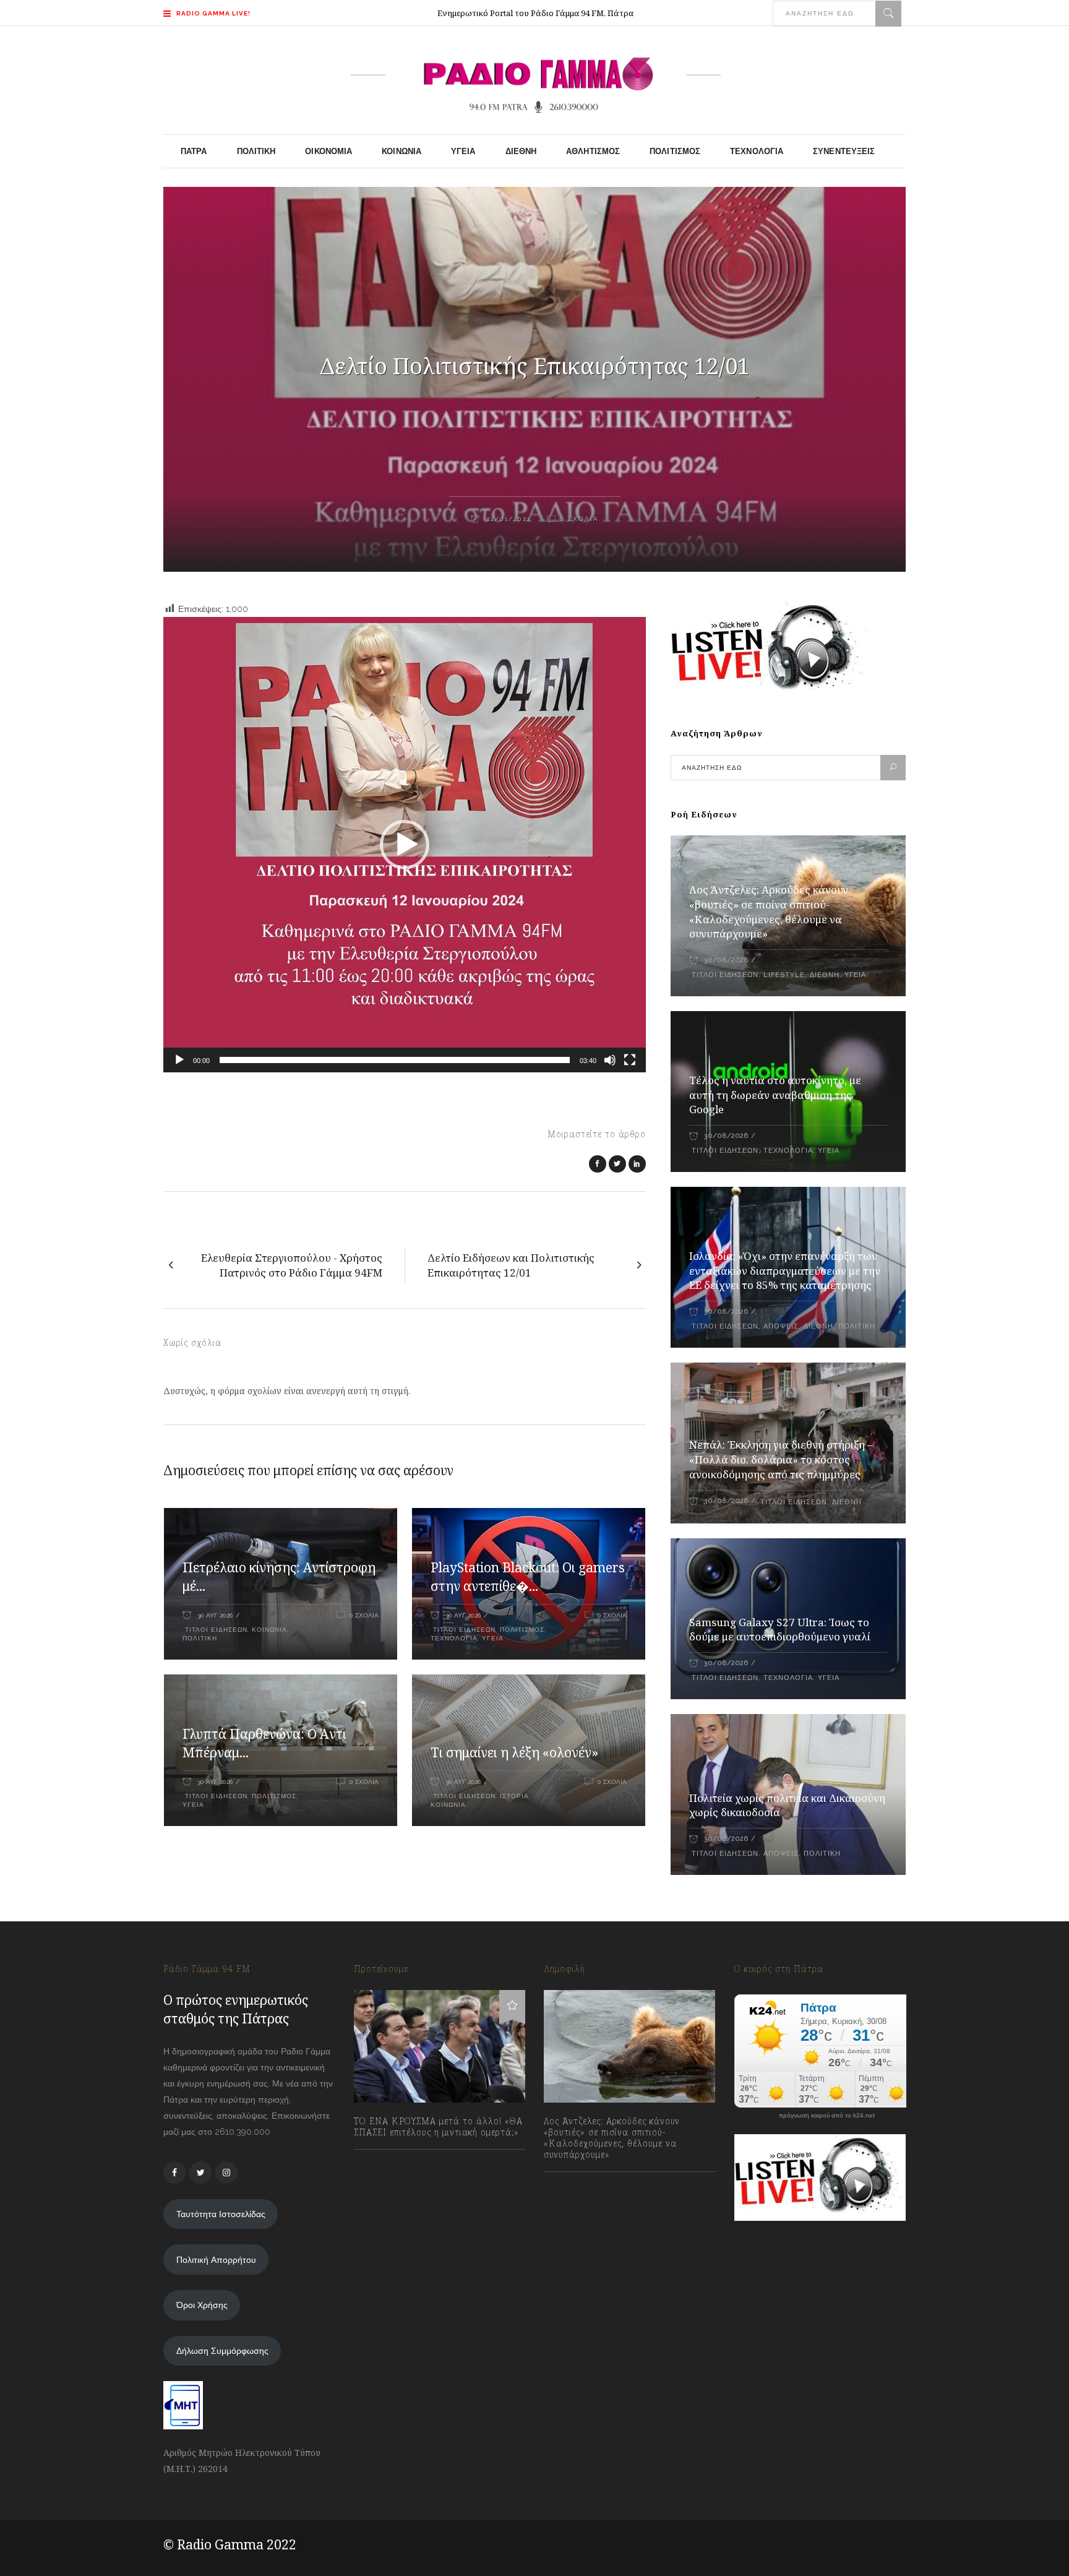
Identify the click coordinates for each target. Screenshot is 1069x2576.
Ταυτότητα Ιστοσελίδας (221, 2214)
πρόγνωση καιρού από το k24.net (827, 2116)
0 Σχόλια (579, 519)
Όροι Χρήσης (202, 2305)
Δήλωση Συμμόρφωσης (222, 2351)
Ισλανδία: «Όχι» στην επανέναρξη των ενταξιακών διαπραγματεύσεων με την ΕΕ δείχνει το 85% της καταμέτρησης (785, 1271)
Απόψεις (781, 1326)
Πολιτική (200, 1638)
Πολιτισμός (522, 1630)
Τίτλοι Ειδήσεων (215, 1630)
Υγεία (493, 1638)
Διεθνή (825, 975)
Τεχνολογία (454, 1638)
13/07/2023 (388, 2160)
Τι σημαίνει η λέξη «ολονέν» (514, 1752)
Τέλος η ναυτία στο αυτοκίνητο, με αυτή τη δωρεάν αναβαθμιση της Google (775, 1095)
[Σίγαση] (610, 1060)
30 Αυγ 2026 (215, 1615)
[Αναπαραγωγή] (179, 1060)
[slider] (395, 1060)
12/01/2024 (508, 519)
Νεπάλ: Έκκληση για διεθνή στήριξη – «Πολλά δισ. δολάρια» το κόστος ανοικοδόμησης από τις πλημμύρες (781, 1459)
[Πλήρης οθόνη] (630, 1060)
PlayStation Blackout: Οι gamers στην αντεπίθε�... (528, 1577)
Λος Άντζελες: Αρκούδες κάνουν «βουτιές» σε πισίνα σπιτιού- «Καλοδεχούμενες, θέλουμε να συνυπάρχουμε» (769, 912)
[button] (405, 845)
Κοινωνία (269, 1630)
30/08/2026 (726, 960)
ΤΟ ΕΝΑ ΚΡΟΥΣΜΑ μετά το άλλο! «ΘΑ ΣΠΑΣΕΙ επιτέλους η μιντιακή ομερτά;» (438, 2127)
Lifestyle (784, 975)
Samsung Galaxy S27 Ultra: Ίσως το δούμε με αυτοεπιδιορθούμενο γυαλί (780, 1630)
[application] (405, 845)
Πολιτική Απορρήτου (216, 2260)
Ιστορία (514, 1796)
